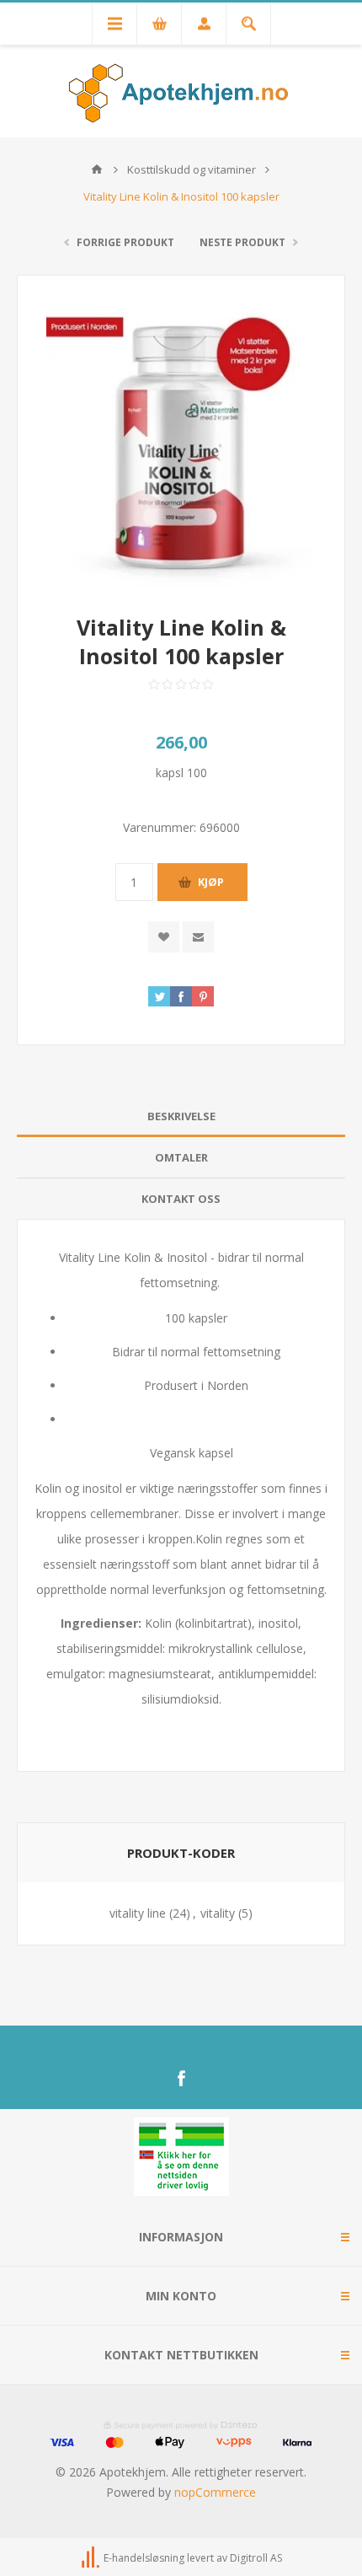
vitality (218, 1913)
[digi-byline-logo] (92, 2558)
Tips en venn (198, 937)
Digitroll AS (256, 2558)
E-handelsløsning (144, 2558)
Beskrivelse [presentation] (181, 1116)
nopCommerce (215, 2492)
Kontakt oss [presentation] (181, 1199)
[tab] (181, 1116)
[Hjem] (97, 169)
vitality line (138, 1913)
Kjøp (211, 882)
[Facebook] (181, 2079)
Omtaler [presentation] (181, 1157)
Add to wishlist (164, 937)
